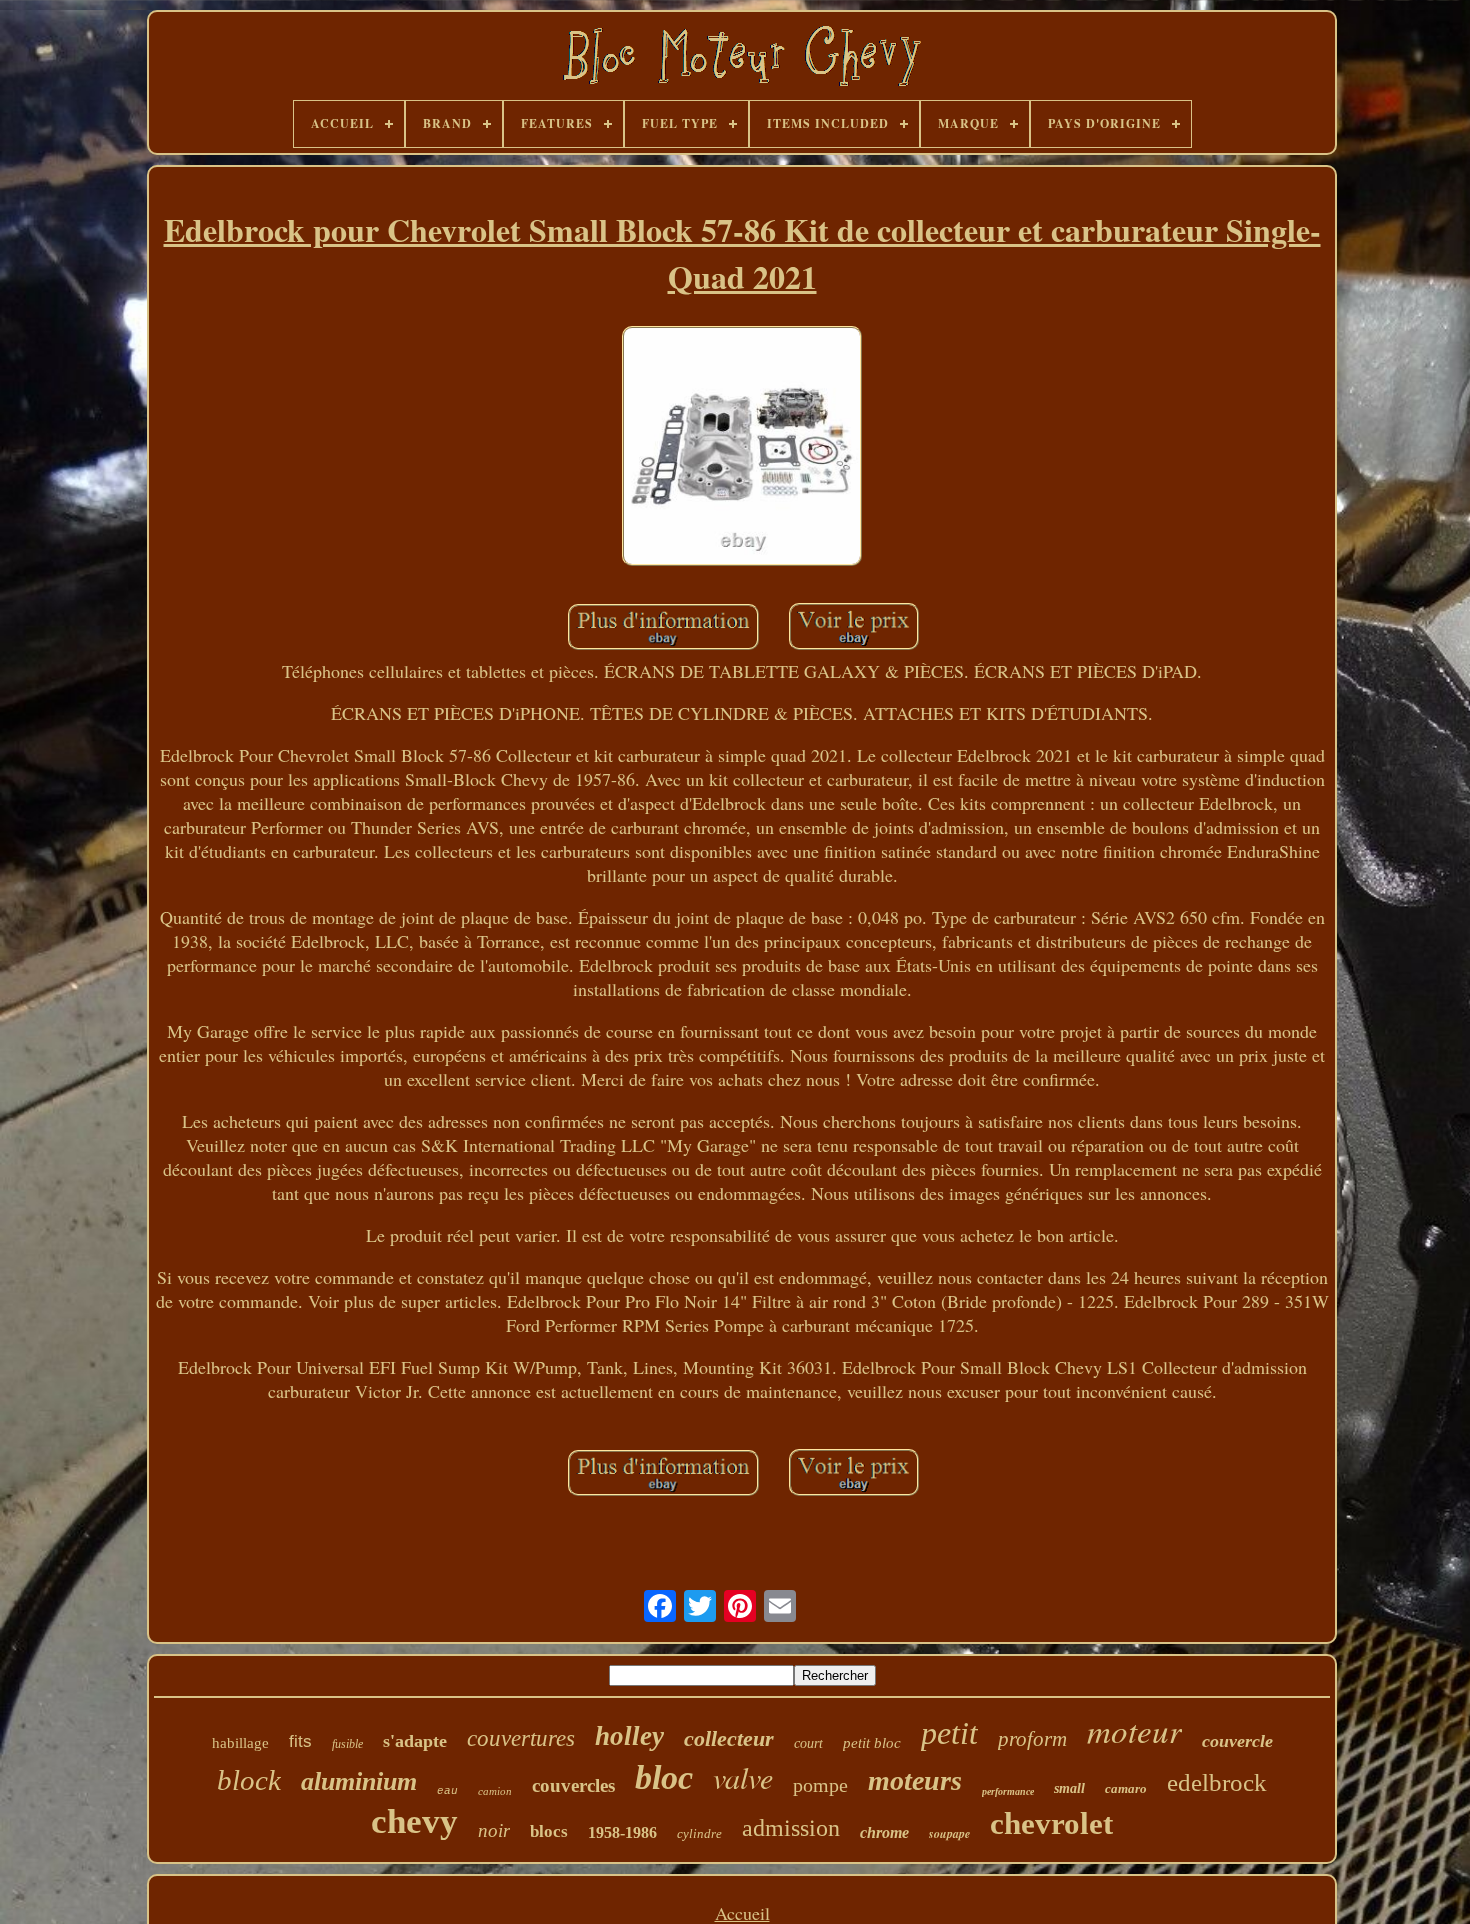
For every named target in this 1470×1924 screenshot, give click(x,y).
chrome (884, 1832)
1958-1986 (622, 1832)
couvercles (573, 1785)
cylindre (699, 1833)
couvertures (521, 1738)
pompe (820, 1785)
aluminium (359, 1781)
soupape (949, 1833)
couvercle (1237, 1741)
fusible (347, 1744)
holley (629, 1736)
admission (791, 1828)
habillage (240, 1743)
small (1069, 1788)
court (808, 1743)
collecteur (729, 1738)
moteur (1134, 1730)
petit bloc (872, 1743)
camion (495, 1791)
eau (447, 1791)
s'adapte (415, 1741)
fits (300, 1741)
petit (949, 1733)
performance (1008, 1791)
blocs (549, 1831)
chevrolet (1051, 1823)
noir (494, 1830)
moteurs (915, 1780)
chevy (414, 1821)
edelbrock (1217, 1782)
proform (1032, 1739)
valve (743, 1777)
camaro (1126, 1788)
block (249, 1780)
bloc (664, 1777)
